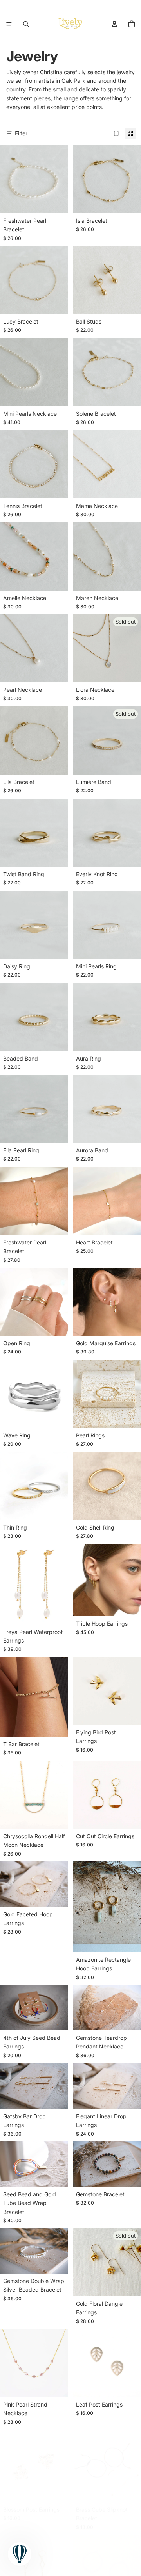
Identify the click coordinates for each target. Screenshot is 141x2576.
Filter (21, 133)
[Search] (26, 24)
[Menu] (9, 24)
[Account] (114, 24)
